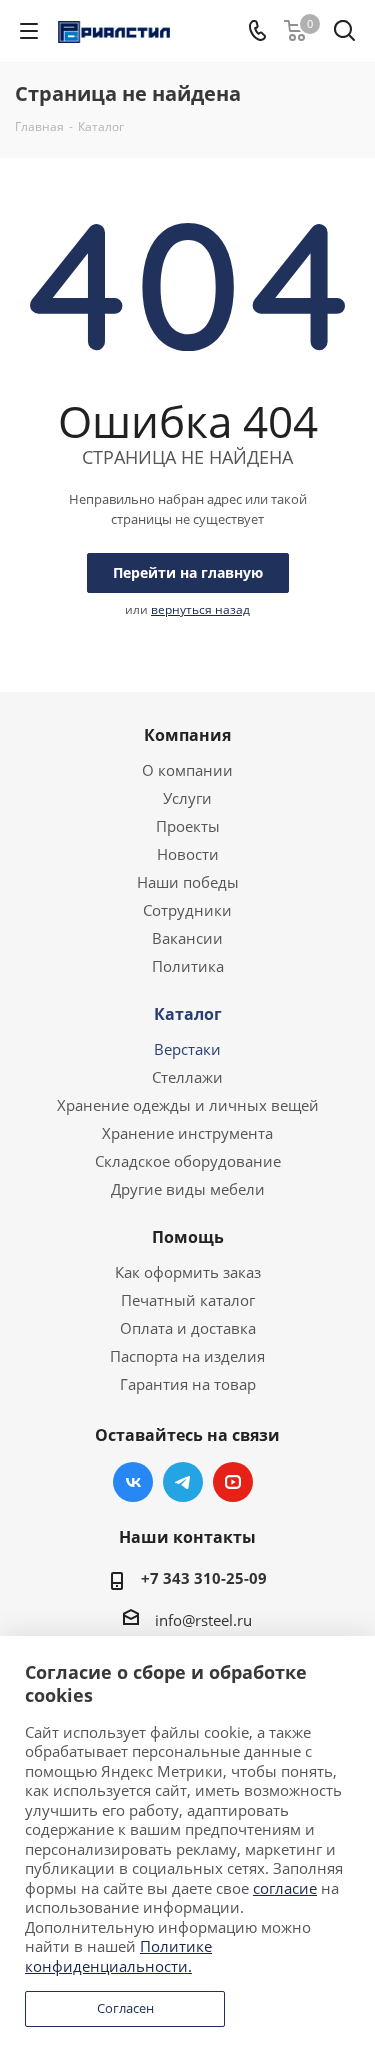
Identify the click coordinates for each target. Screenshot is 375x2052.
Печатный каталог (188, 1300)
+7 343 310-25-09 (204, 1578)
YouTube (233, 1482)
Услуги (187, 798)
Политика (188, 966)
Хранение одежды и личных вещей (188, 1105)
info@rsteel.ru (203, 1620)
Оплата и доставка (188, 1328)
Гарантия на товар (188, 1384)
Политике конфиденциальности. (118, 1956)
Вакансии (187, 938)
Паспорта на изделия (187, 1356)
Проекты (188, 826)
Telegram (183, 1482)
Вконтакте (133, 1482)
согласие (285, 1888)
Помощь (188, 1237)
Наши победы (188, 882)
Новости (188, 854)
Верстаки (187, 1049)
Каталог (188, 1014)
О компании (187, 770)
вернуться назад (200, 609)
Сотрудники (187, 910)
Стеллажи (187, 1077)
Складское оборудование (188, 1161)
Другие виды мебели (188, 1189)
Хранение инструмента (187, 1133)
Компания (187, 735)
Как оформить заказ (188, 1272)
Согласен (125, 2008)
